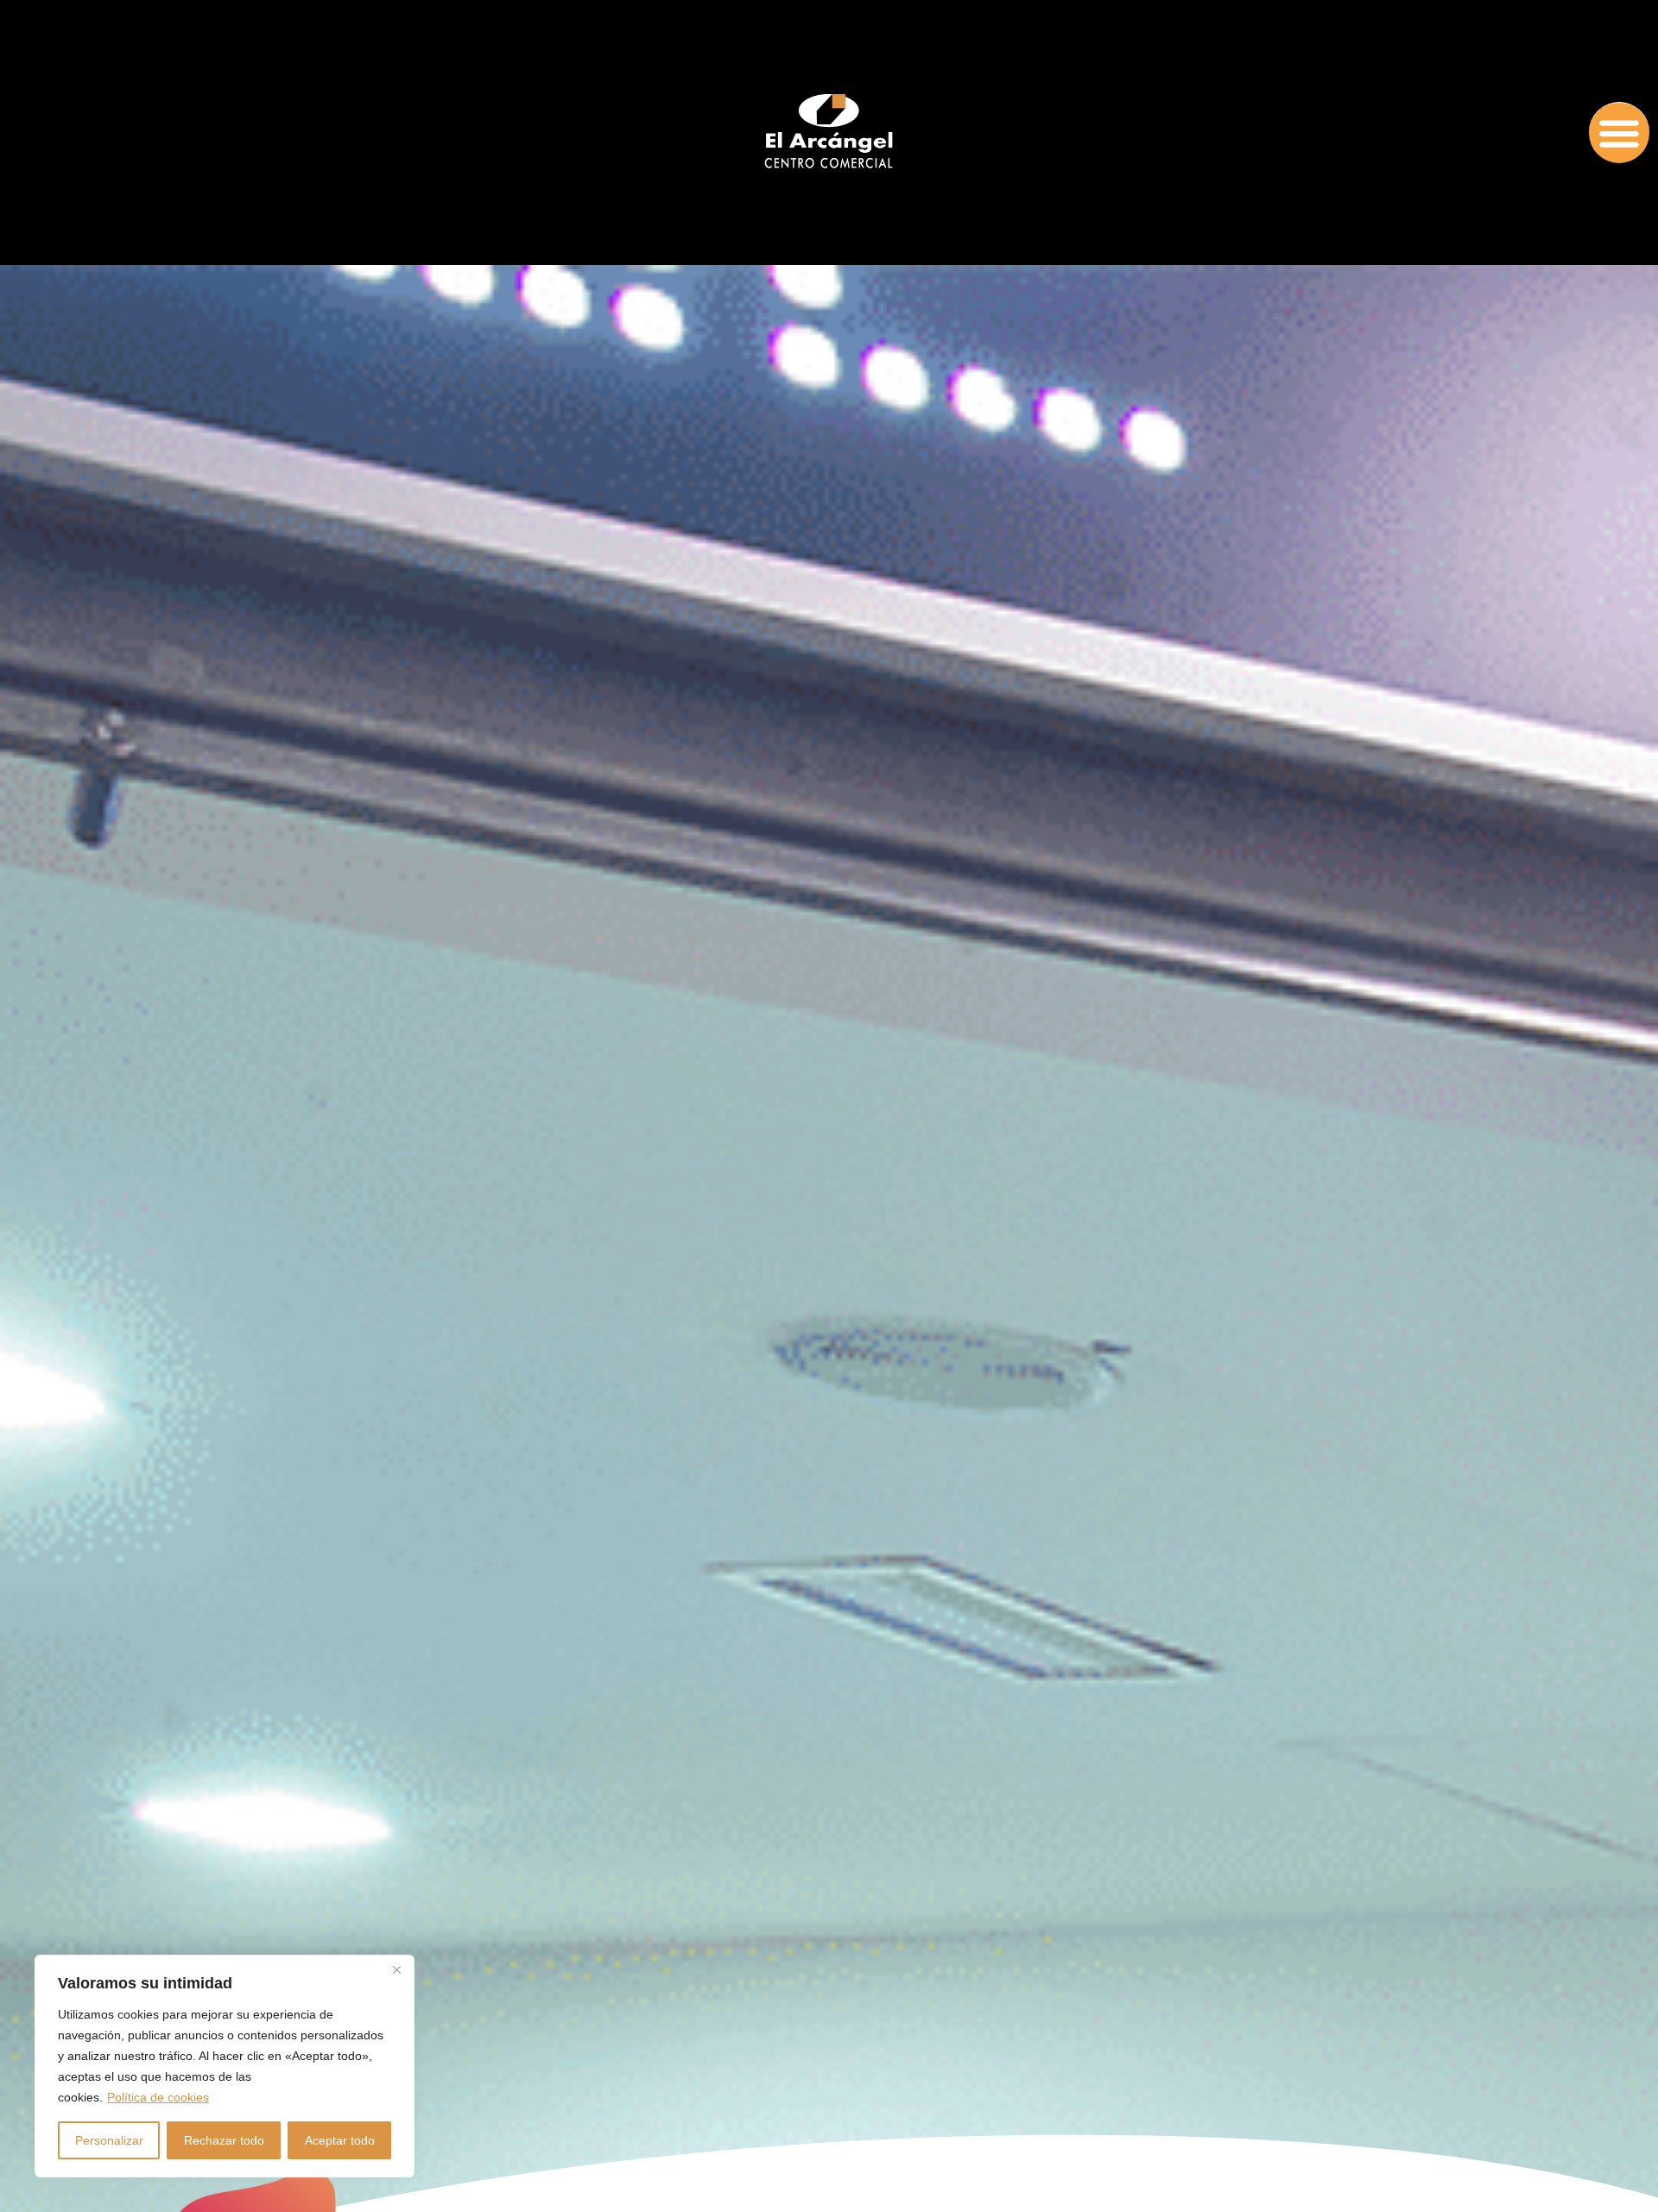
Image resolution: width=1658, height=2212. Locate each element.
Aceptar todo (340, 2140)
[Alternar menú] (1619, 133)
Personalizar (109, 2140)
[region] (225, 2066)
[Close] (396, 1969)
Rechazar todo (224, 2140)
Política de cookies (158, 2097)
